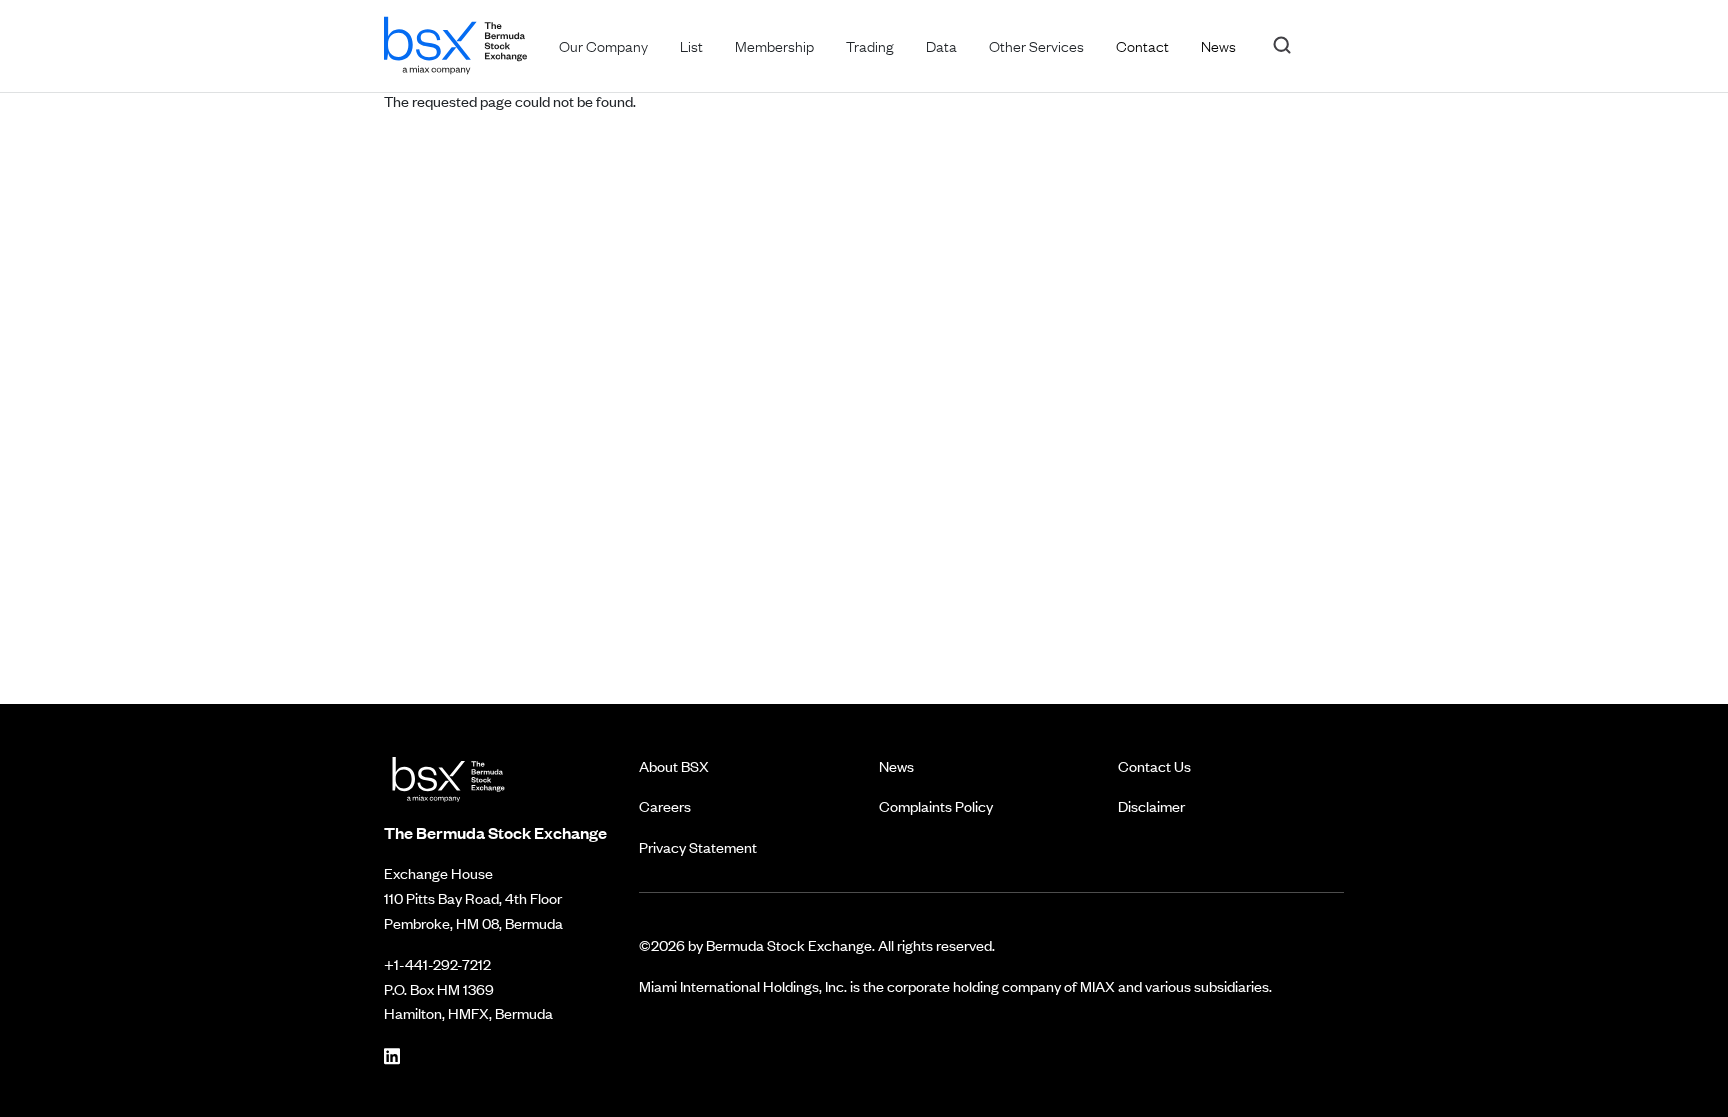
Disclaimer (1151, 805)
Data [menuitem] (941, 45)
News (896, 765)
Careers (665, 805)
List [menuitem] (691, 45)
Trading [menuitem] (870, 45)
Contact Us (1154, 765)
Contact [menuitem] (1142, 45)
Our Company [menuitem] (603, 45)
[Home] (455, 41)
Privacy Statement (698, 846)
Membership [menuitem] (774, 45)
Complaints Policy (936, 805)
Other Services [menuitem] (1036, 45)
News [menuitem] (1218, 45)
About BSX (674, 765)
